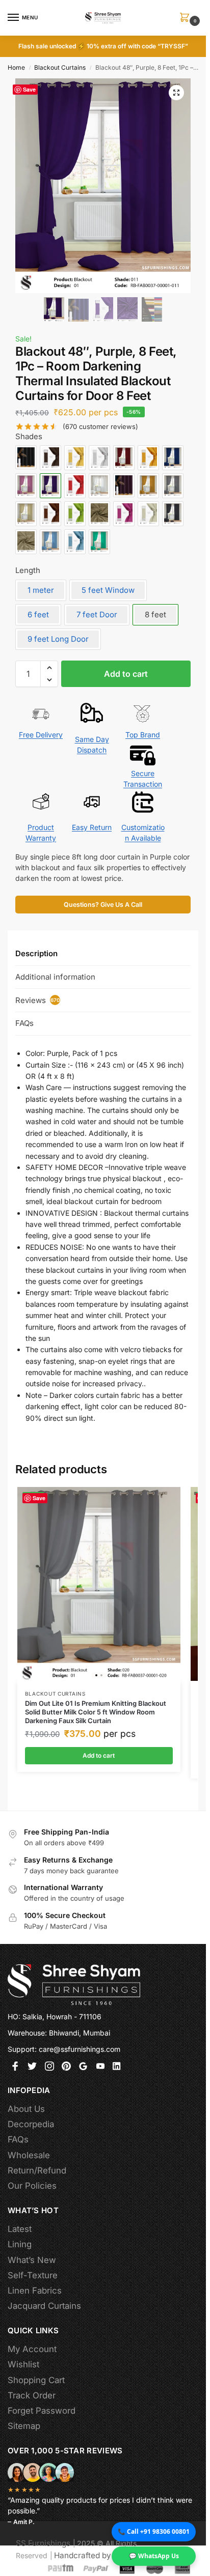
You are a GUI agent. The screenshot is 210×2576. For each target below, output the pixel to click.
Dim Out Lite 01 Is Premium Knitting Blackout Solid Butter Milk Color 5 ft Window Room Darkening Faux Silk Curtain (96, 1712)
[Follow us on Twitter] (32, 2067)
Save (29, 89)
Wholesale (29, 2155)
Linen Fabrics (35, 2291)
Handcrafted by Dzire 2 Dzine (109, 2555)
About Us (26, 2109)
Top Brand (143, 735)
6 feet (38, 614)
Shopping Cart (36, 2380)
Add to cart (126, 674)
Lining (20, 2244)
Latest (20, 2229)
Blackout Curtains (60, 67)
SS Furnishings (43, 2543)
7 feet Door (97, 614)
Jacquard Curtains (44, 2306)
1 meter (41, 590)
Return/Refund (37, 2170)
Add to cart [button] (99, 1755)
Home (16, 67)
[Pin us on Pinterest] (66, 2067)
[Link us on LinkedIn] (117, 2067)
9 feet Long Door (58, 639)
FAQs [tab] (24, 1023)
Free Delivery (41, 735)
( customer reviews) (100, 427)
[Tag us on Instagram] (49, 2067)
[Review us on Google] (84, 2067)
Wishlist (23, 2364)
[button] (187, 18)
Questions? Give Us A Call (103, 905)
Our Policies (32, 2186)
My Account (32, 2349)
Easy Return (92, 827)
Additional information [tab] (55, 977)
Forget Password (42, 2411)
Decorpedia (31, 2124)
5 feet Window (108, 590)
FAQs (18, 2139)
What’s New (32, 2260)
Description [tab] (36, 953)
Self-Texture (33, 2275)
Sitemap (24, 2426)
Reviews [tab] (38, 1000)
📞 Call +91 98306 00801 (154, 2531)
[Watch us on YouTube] (100, 2067)
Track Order (32, 2395)
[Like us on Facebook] (15, 2067)
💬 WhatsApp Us (154, 2556)
